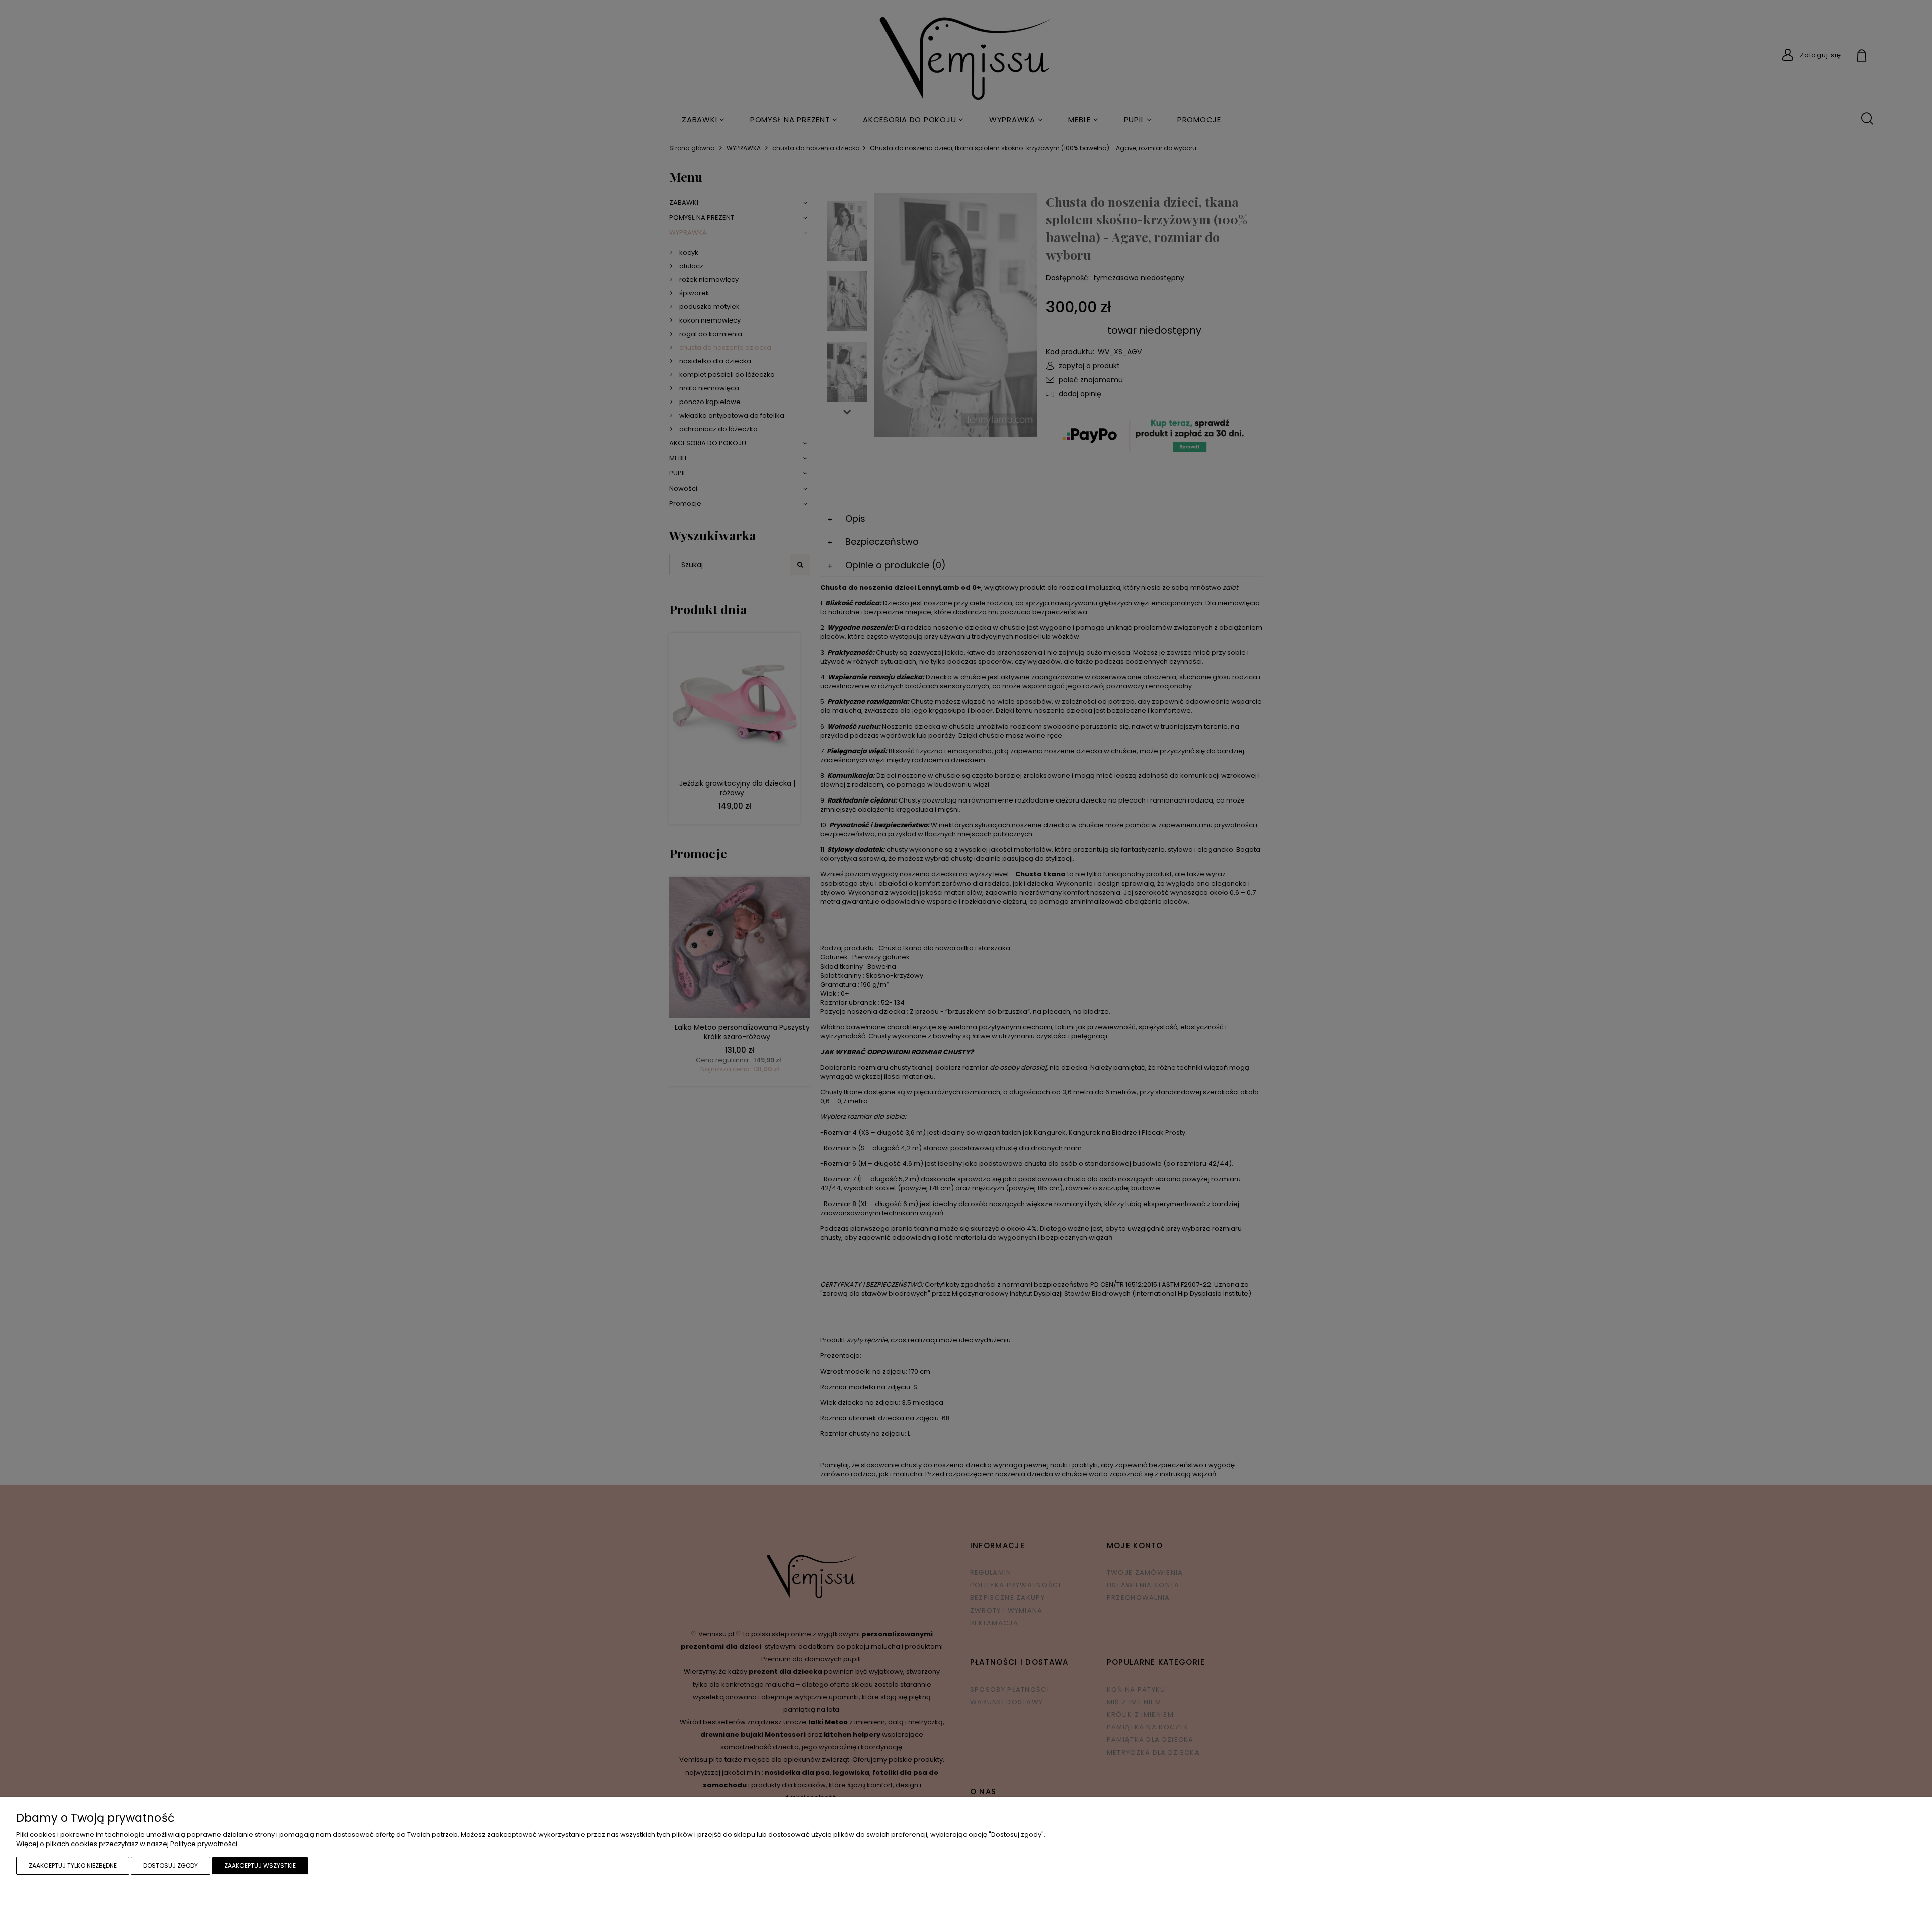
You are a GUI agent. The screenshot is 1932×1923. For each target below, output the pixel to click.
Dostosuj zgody (171, 1865)
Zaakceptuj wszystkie (260, 1865)
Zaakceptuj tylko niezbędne (73, 1865)
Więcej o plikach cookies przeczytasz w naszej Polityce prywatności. (128, 1844)
